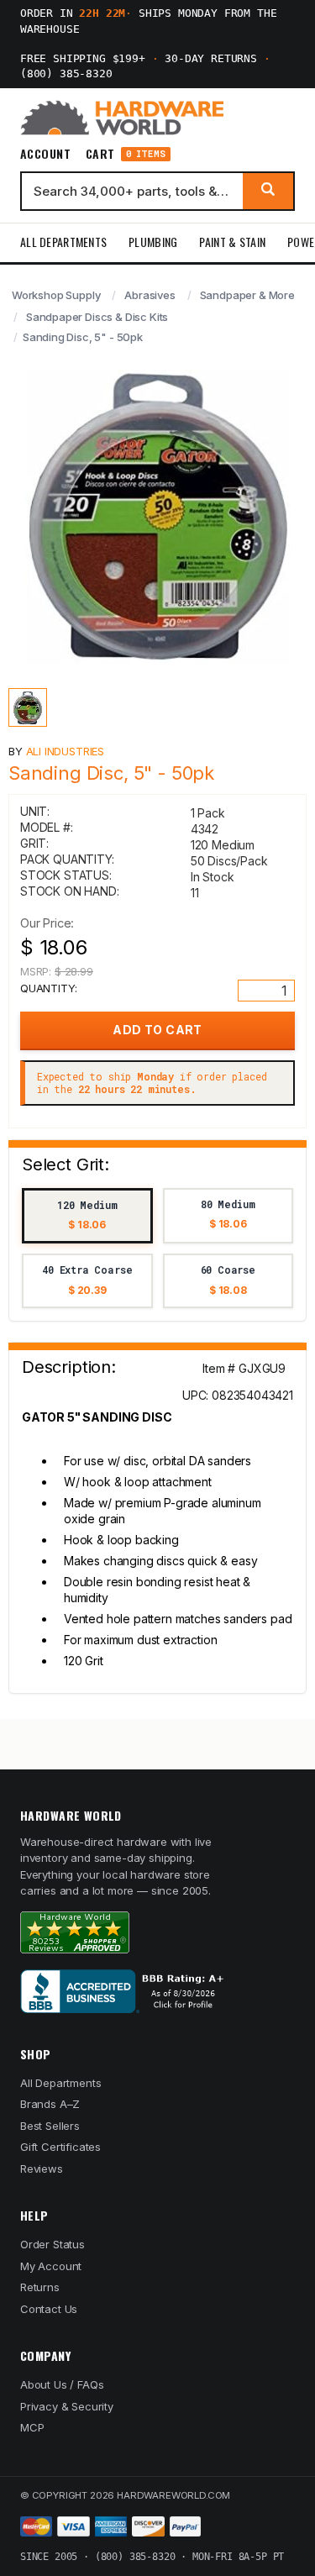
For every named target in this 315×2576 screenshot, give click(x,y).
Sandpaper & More (247, 295)
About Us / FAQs (62, 2384)
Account (45, 154)
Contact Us (49, 2309)
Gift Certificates (60, 2147)
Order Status (52, 2244)
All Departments (63, 242)
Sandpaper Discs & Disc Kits (97, 317)
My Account (51, 2266)
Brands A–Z (50, 2104)
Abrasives (150, 295)
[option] (87, 1216)
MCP (32, 2427)
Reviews (42, 2169)
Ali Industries (66, 751)
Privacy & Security (67, 2406)
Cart (126, 154)
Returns (40, 2287)
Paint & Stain (232, 242)
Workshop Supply (56, 295)
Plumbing (153, 242)
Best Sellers (50, 2126)
